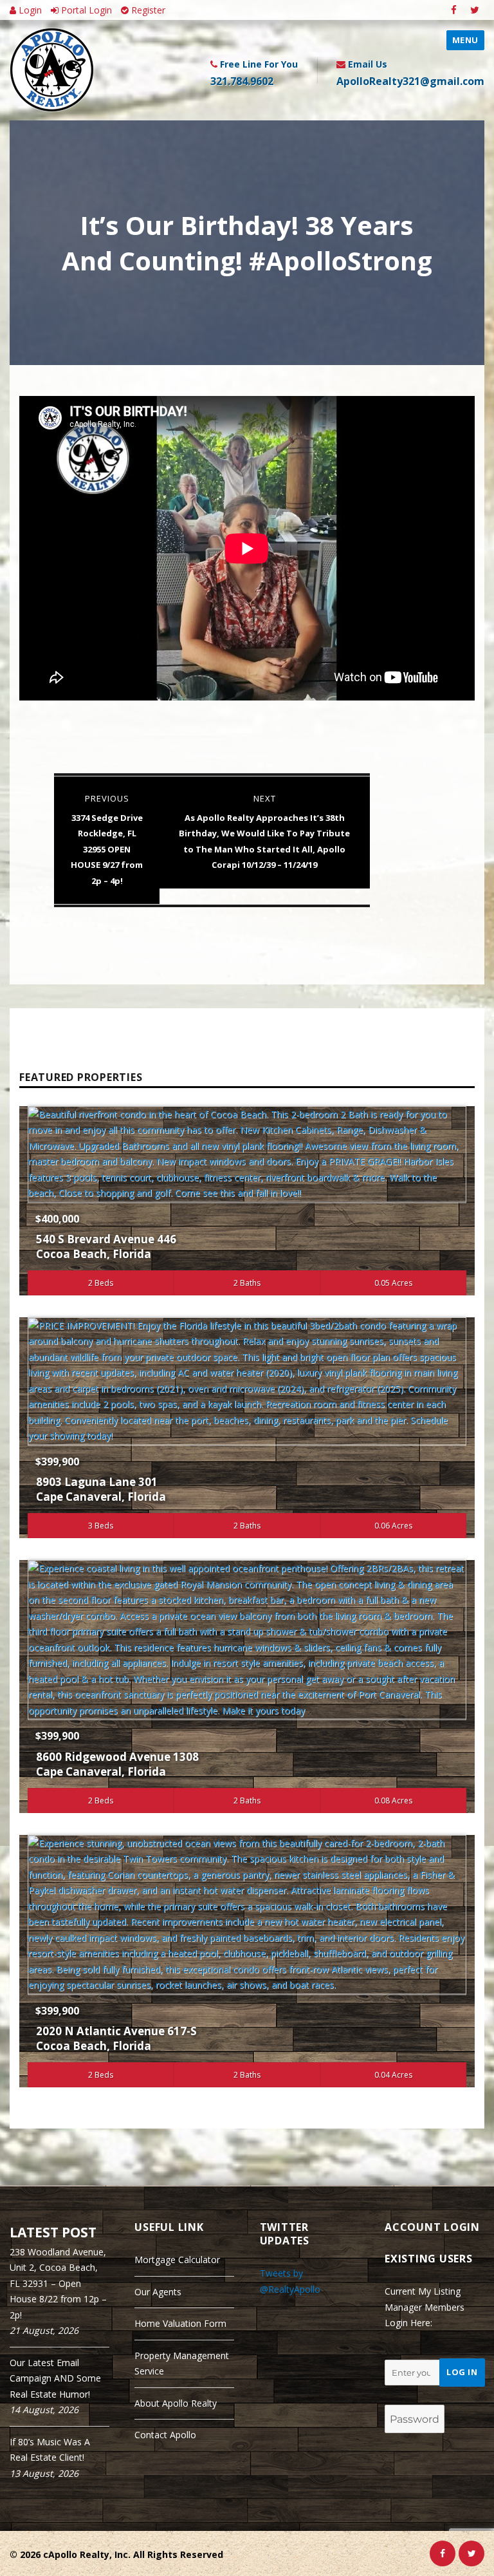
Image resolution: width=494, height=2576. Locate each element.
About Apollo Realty (176, 2403)
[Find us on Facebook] (454, 10)
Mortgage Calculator (177, 2260)
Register (147, 10)
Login (29, 10)
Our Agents (158, 2292)
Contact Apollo (165, 2435)
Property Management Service (182, 2364)
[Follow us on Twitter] (474, 10)
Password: (407, 2393)
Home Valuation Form (180, 2323)
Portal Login (85, 10)
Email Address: (417, 2348)
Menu (465, 40)
